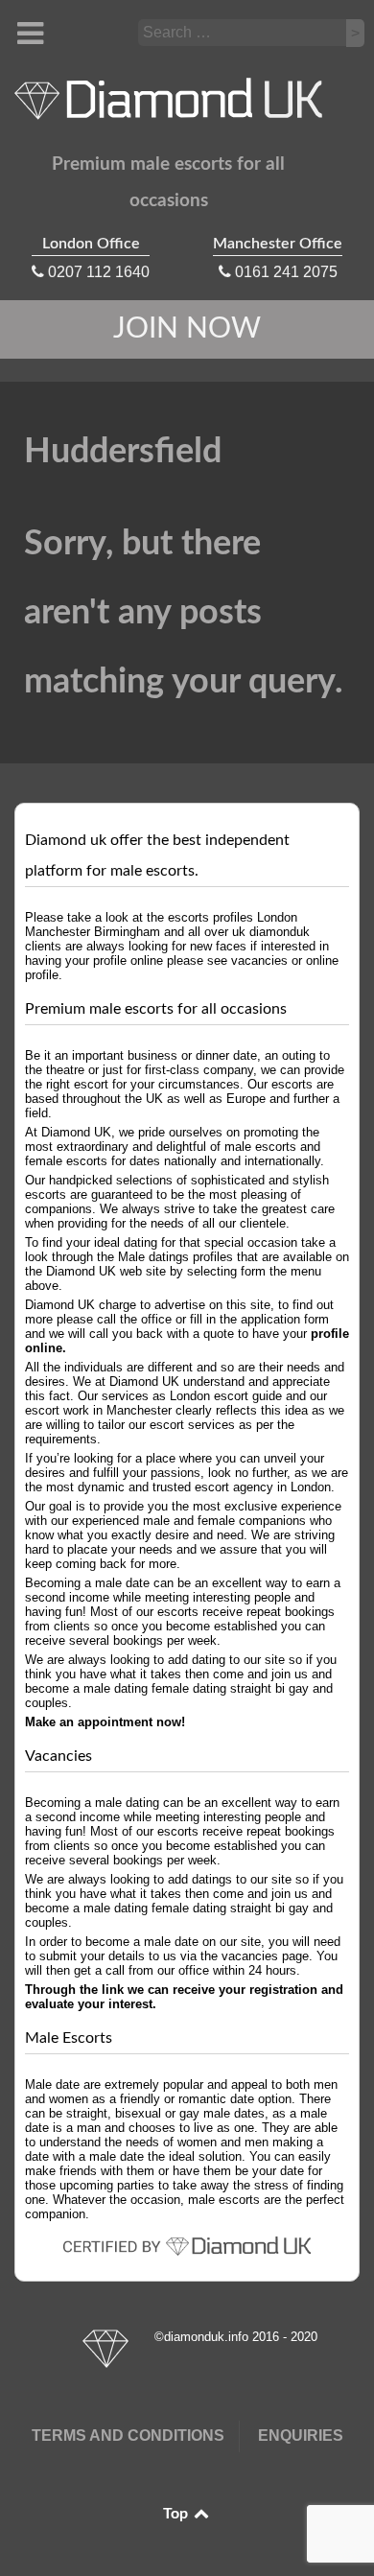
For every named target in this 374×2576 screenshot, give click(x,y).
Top (177, 2514)
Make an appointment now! (105, 1722)
